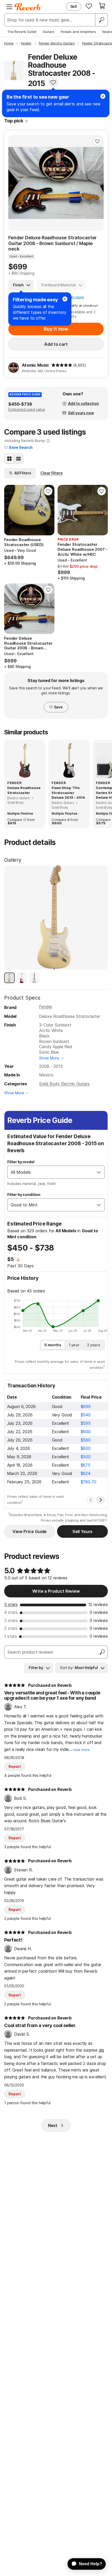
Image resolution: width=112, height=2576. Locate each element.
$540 (86, 1415)
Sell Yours (82, 1531)
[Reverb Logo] (28, 7)
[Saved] (89, 6)
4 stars (11, 1612)
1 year (74, 1345)
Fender (46, 1007)
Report (15, 1766)
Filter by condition (24, 1195)
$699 (86, 1406)
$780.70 (89, 1482)
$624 (86, 1473)
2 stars (11, 1628)
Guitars (49, 32)
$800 (86, 1448)
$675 (86, 1465)
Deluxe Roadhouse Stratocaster (24, 790)
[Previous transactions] (91, 1500)
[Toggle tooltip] (27, 121)
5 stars (11, 1604)
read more (81, 1750)
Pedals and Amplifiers (78, 32)
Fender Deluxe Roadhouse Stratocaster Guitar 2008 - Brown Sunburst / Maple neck (52, 243)
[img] (62, 365)
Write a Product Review (56, 1591)
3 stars (11, 1620)
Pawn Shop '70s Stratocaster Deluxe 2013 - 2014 (68, 792)
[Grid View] (9, 459)
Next (53, 2125)
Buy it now (56, 329)
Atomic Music (36, 365)
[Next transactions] (101, 1500)
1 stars (11, 1636)
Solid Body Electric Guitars (64, 1084)
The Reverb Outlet (22, 32)
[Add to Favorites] (53, 82)
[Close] (65, 299)
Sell (74, 6)
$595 (86, 1423)
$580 (86, 1440)
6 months (53, 1345)
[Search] (101, 20)
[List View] (18, 459)
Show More (49, 1058)
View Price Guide (30, 1531)
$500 (86, 1457)
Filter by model (21, 1162)
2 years (94, 1345)
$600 (86, 1432)
